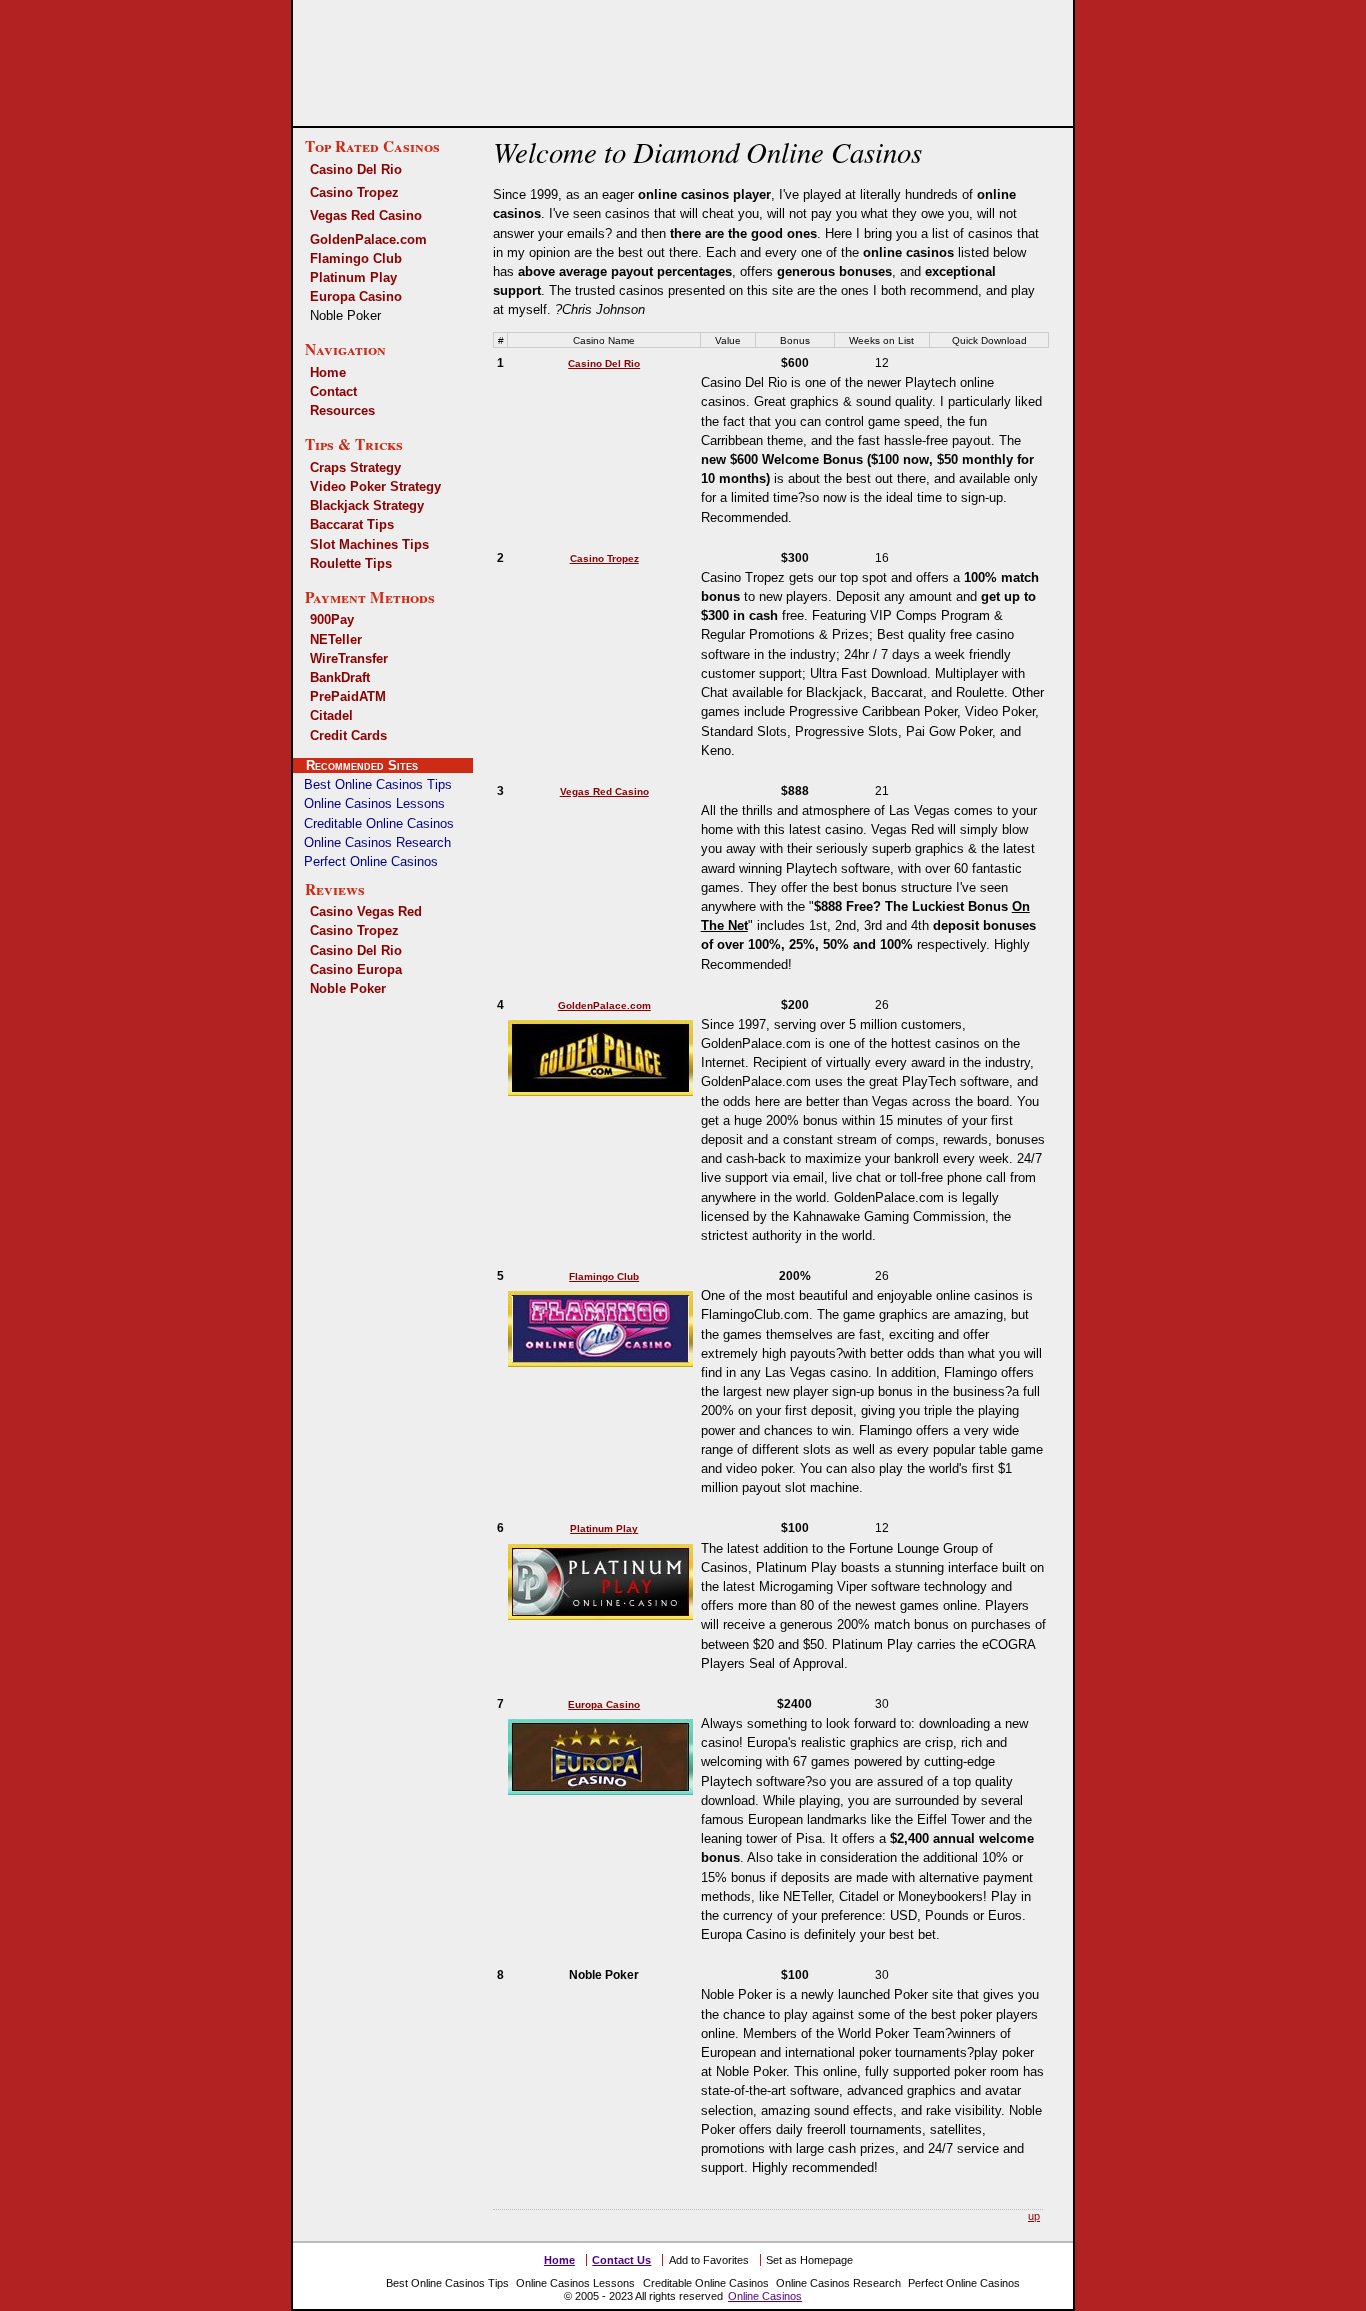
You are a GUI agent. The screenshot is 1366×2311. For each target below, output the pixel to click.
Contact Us (621, 2260)
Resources (342, 410)
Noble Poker (348, 988)
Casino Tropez (354, 192)
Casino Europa (356, 969)
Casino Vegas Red (366, 911)
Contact (333, 391)
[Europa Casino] (604, 1789)
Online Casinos (765, 2296)
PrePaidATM (348, 696)
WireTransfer (349, 658)
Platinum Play (353, 277)
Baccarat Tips (352, 524)
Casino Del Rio (356, 169)
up (1034, 2216)
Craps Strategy (355, 467)
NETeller (336, 639)
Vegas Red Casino (366, 215)
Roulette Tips (351, 563)
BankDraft (340, 677)
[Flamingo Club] (604, 1361)
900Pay (332, 619)
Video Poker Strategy (375, 486)
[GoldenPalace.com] (604, 1090)
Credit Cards (348, 735)
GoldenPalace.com (368, 239)
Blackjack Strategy (367, 505)
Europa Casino (356, 296)
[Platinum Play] (604, 1614)
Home (328, 372)
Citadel (331, 715)
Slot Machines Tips (369, 544)
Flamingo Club (356, 258)
